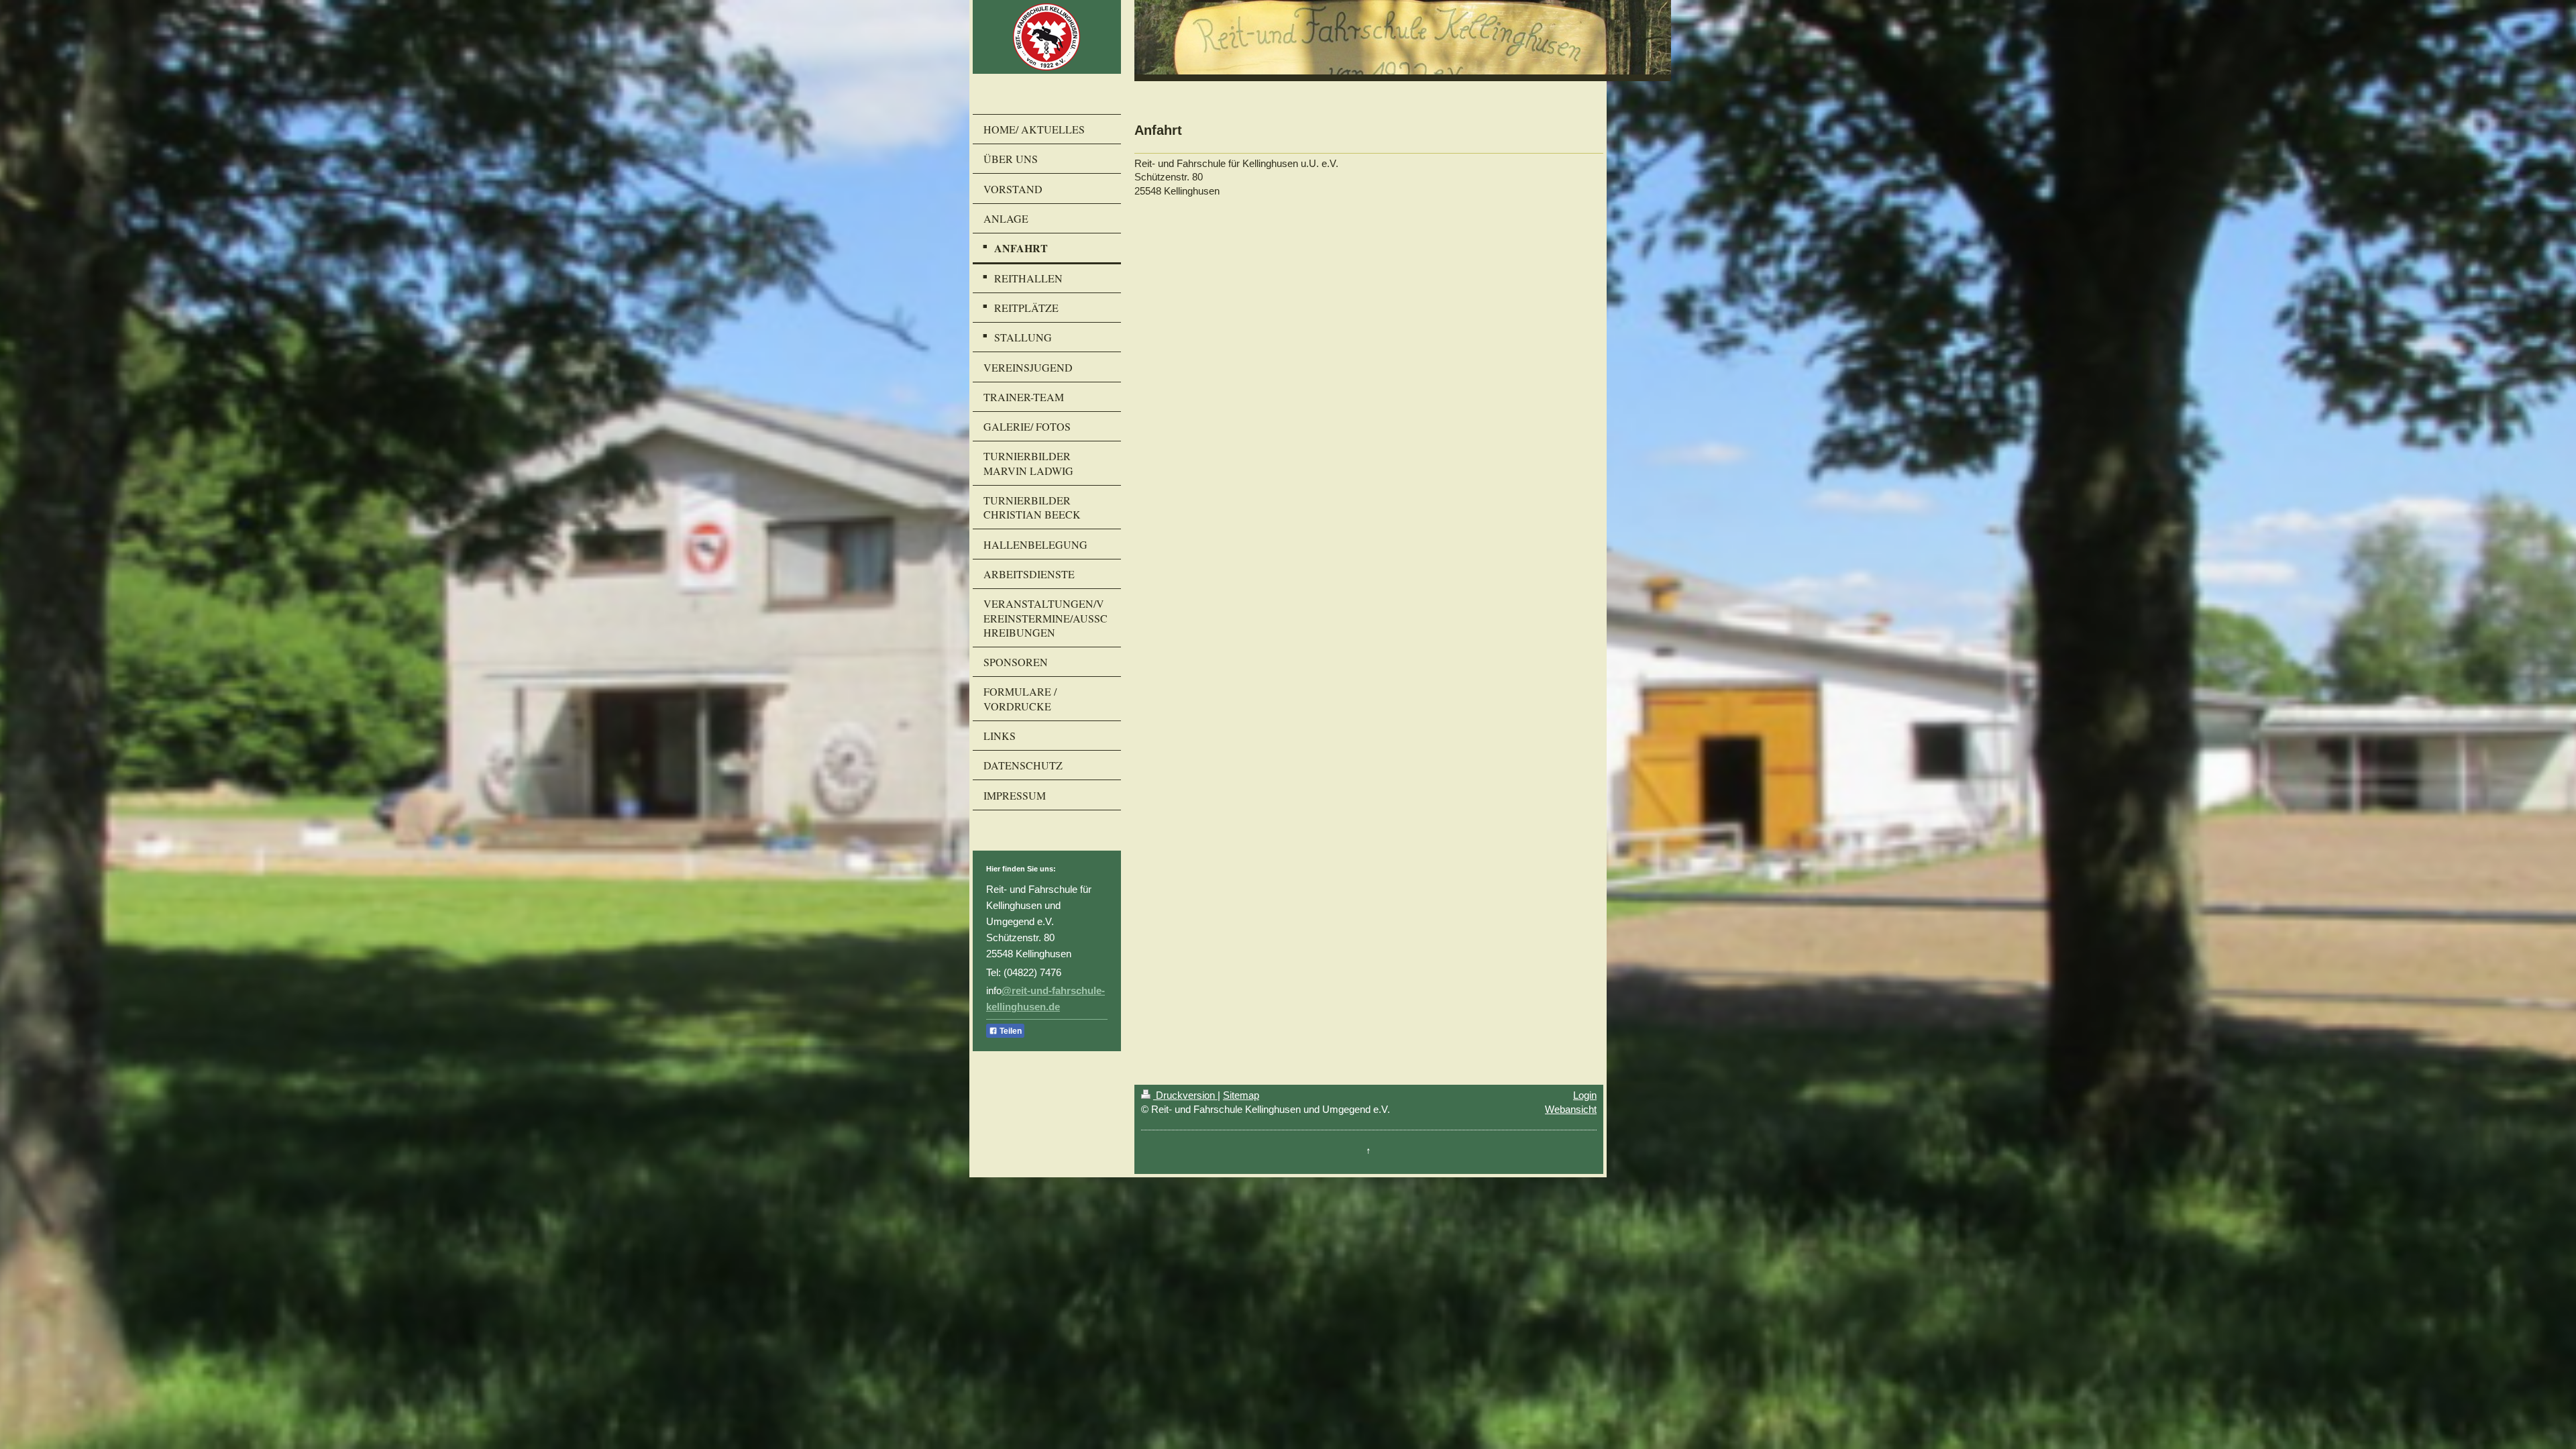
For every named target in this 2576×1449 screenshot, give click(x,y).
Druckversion (1185, 1095)
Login (1585, 1095)
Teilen (1010, 1031)
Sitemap (1241, 1095)
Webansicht (1571, 1109)
